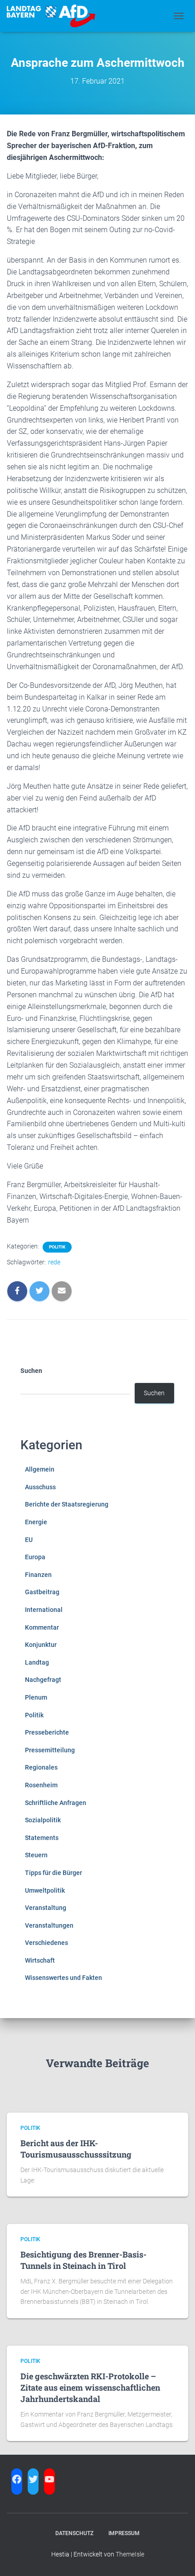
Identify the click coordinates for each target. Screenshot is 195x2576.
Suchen (31, 1371)
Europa (35, 1557)
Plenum (36, 1697)
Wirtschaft (40, 1960)
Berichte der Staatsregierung (67, 1504)
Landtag (37, 1662)
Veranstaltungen (49, 1925)
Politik (57, 1247)
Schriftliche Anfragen (56, 1803)
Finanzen (38, 1575)
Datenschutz (74, 2533)
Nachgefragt (43, 1680)
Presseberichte (47, 1732)
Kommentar (42, 1627)
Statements (42, 1838)
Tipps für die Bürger (54, 1873)
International (44, 1610)
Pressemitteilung (50, 1750)
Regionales (41, 1767)
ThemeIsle (130, 2554)
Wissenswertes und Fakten (63, 1978)
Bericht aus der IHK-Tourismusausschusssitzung (76, 2149)
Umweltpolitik (45, 1890)
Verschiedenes (46, 1943)
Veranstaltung (46, 1908)
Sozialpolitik (43, 1820)
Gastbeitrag (42, 1592)
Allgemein (40, 1469)
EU (29, 1540)
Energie (36, 1522)
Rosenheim (41, 1785)
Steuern (36, 1855)
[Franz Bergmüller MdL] (54, 16)
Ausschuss (40, 1487)
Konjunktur (41, 1645)
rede (54, 1262)
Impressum (124, 2533)
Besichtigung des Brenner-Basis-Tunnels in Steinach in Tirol (83, 2260)
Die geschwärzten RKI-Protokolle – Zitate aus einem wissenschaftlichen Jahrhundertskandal (90, 2387)
